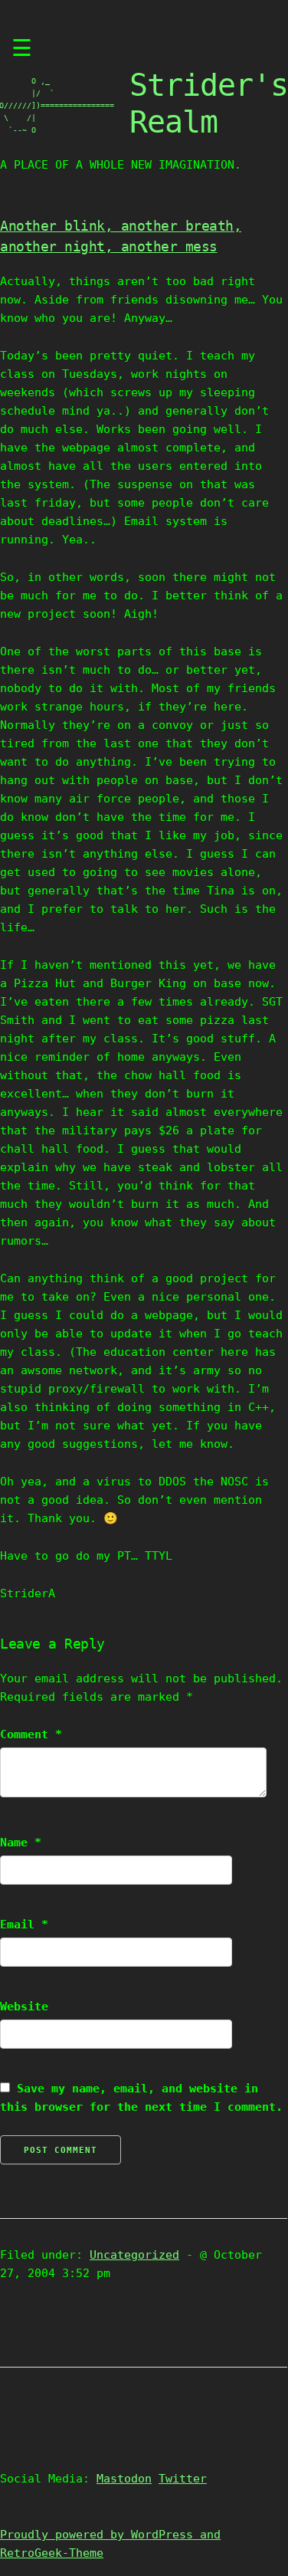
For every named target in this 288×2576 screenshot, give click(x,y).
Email (24, 1925)
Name (21, 1843)
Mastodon (124, 2479)
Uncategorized (134, 2255)
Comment (31, 1734)
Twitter (183, 2479)
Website (24, 2007)
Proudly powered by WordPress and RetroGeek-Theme (110, 2544)
